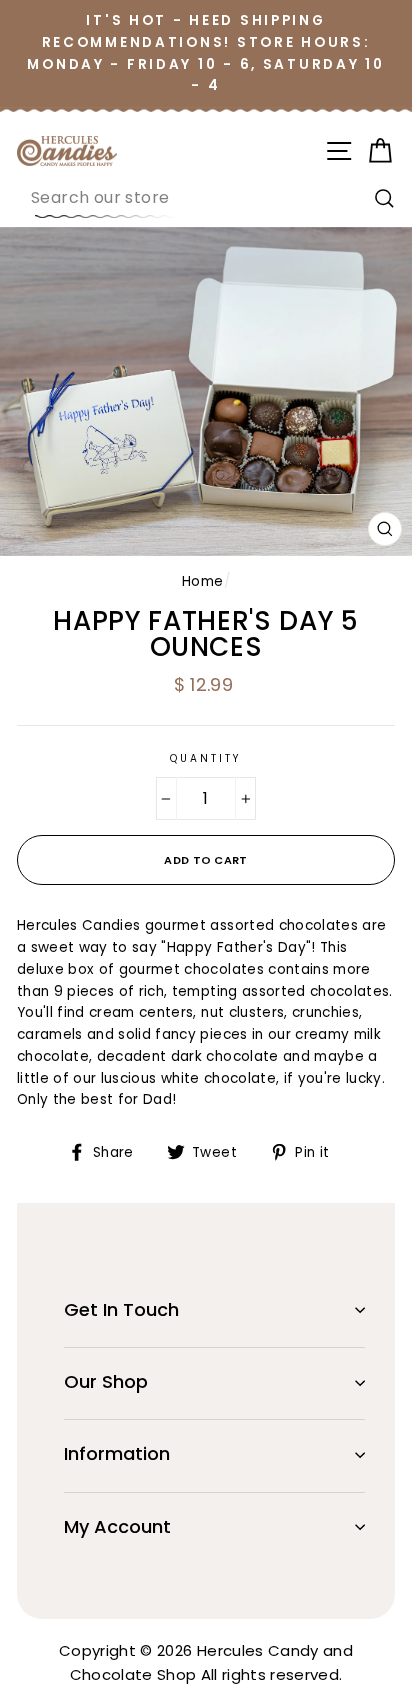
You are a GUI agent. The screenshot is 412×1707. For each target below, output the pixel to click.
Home (202, 581)
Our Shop (106, 1381)
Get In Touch (121, 1309)
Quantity (206, 758)
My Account (117, 1526)
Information (117, 1453)
